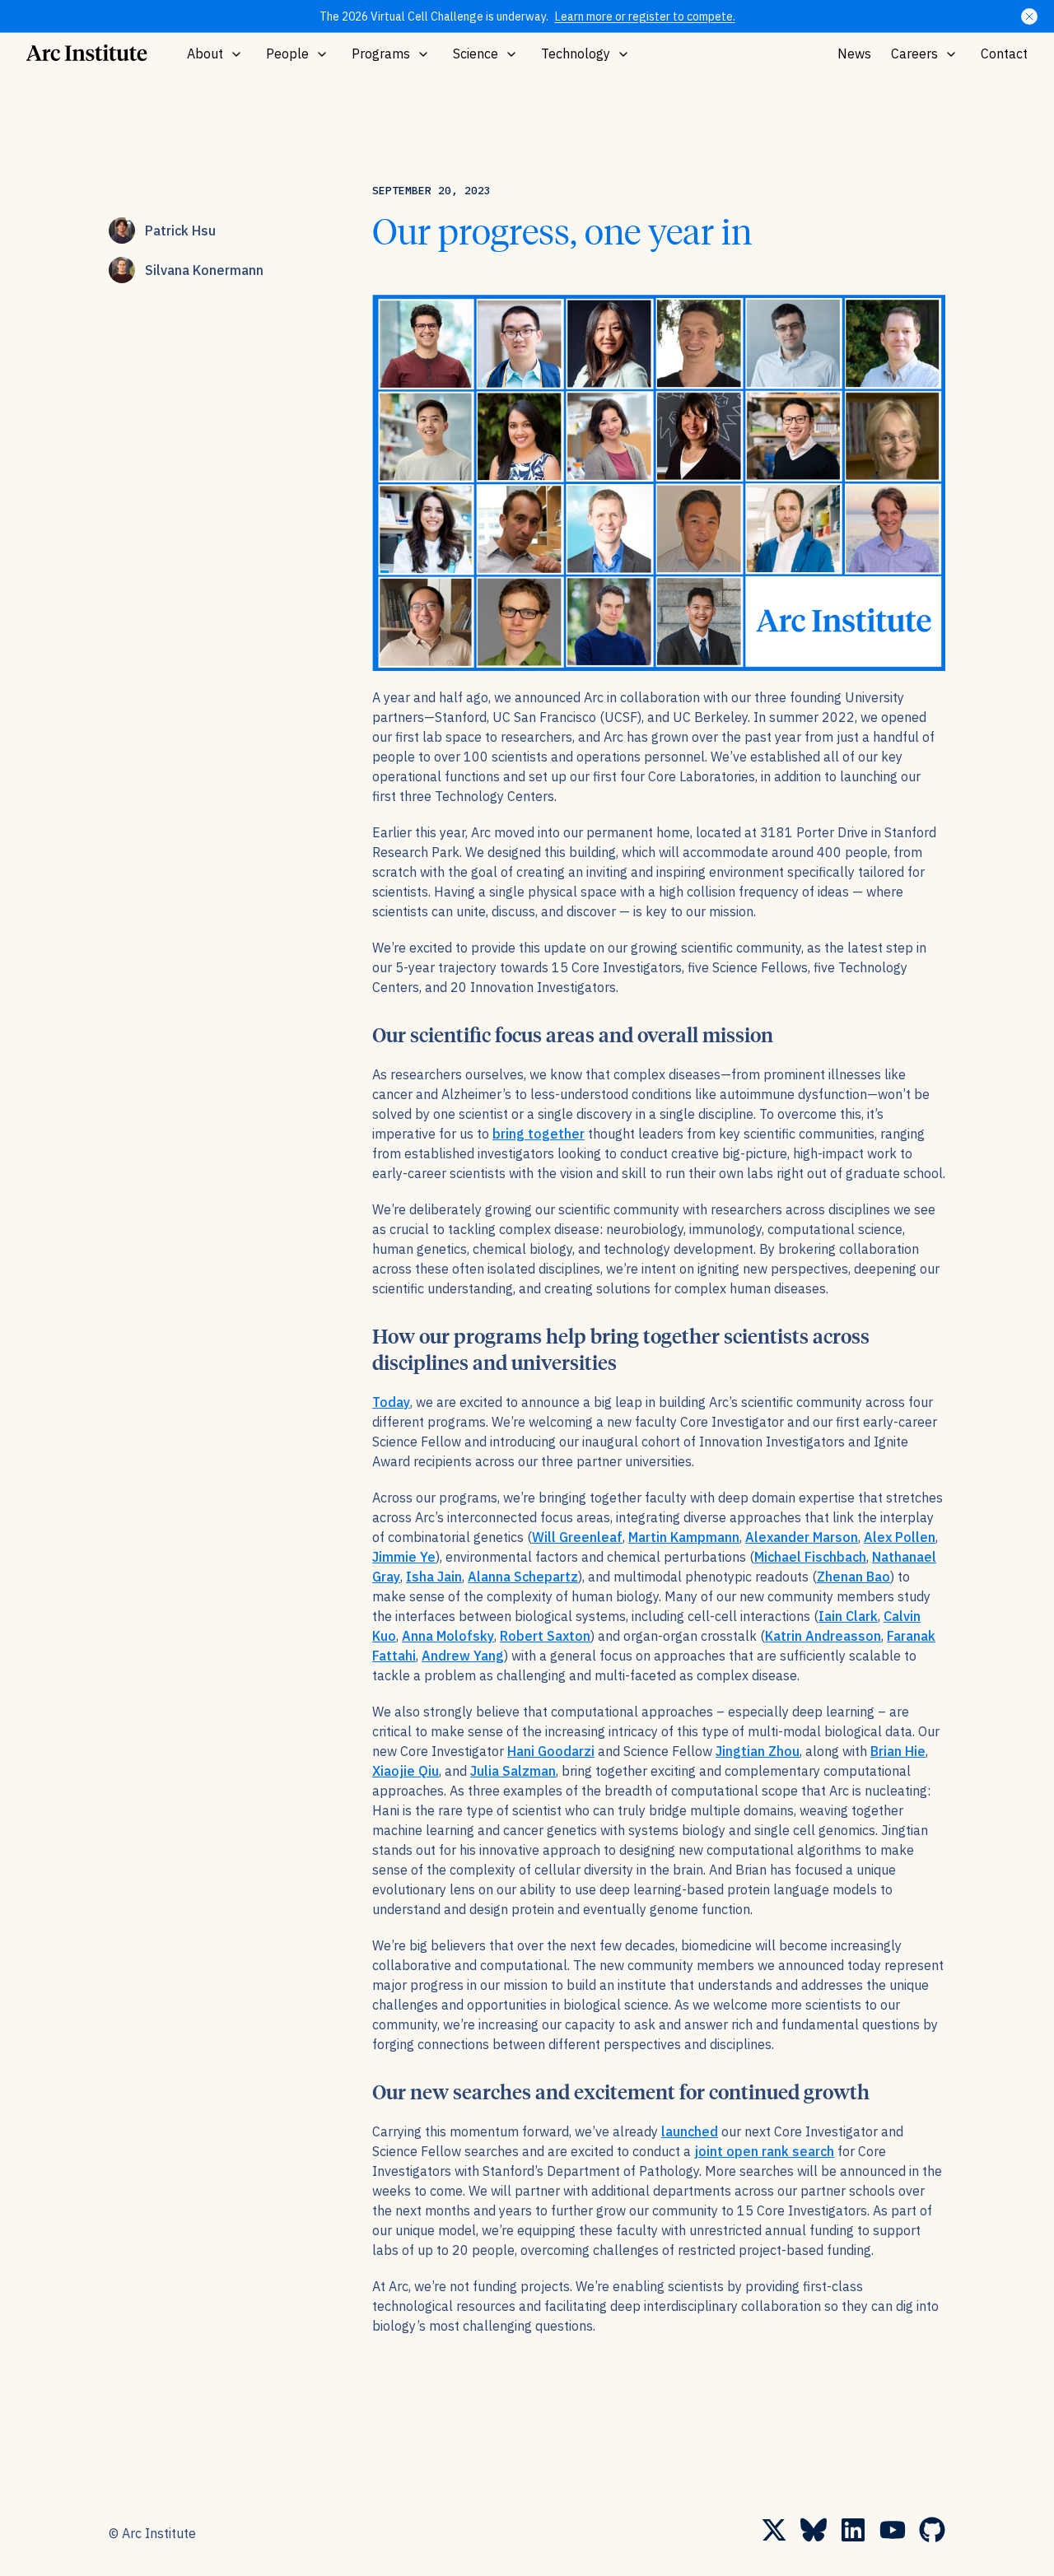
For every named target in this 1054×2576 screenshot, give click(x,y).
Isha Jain (434, 1577)
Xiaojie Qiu (406, 1771)
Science (476, 54)
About (205, 54)
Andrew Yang (463, 1656)
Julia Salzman (513, 1771)
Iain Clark (848, 1616)
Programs (381, 54)
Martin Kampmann (684, 1537)
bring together (539, 1134)
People (287, 54)
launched (690, 2131)
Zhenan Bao (853, 1577)
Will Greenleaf (577, 1537)
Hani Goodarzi (551, 1751)
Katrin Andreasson (823, 1636)
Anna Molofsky (448, 1636)
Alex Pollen (900, 1537)
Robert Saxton (545, 1636)
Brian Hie (898, 1751)
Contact (1004, 54)
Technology (576, 54)
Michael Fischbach (810, 1557)
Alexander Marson (802, 1537)
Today (391, 1402)
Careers (914, 54)
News (854, 54)
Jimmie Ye (404, 1557)
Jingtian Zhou (758, 1751)
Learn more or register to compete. (645, 16)
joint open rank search (764, 2151)
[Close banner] (1029, 16)
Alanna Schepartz (523, 1577)
